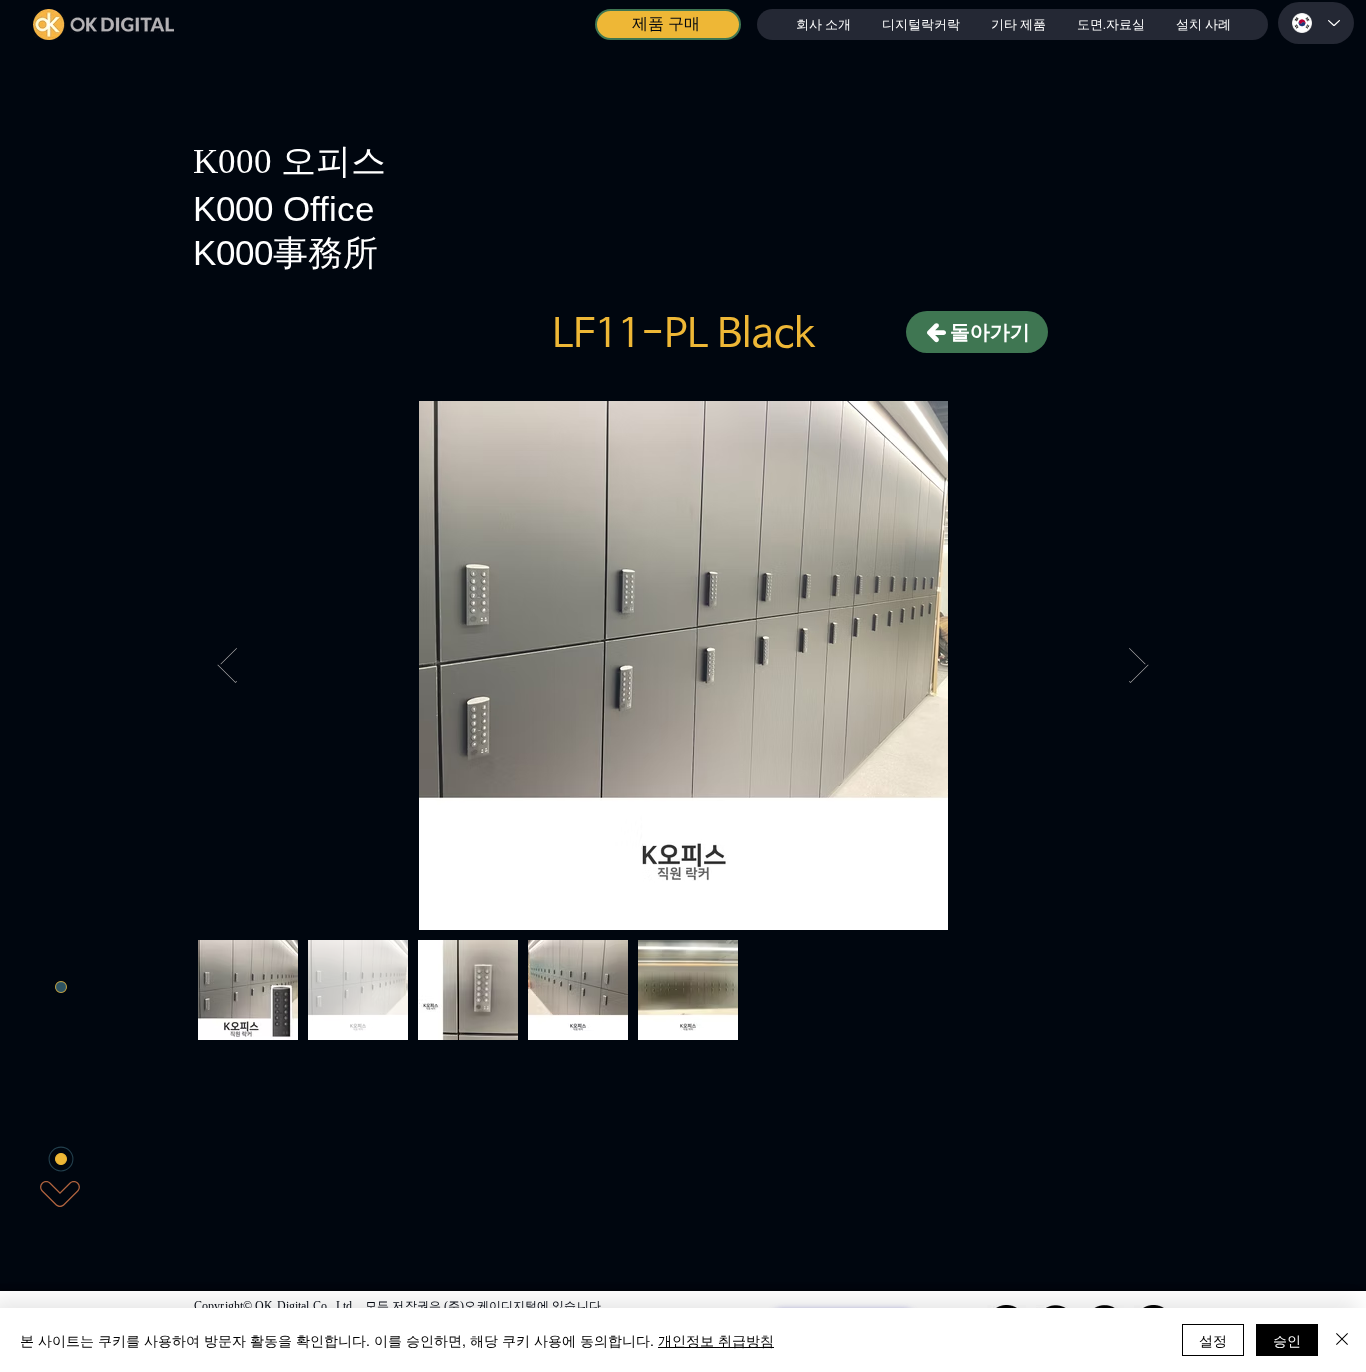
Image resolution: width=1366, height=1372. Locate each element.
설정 (1213, 1340)
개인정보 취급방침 (716, 1340)
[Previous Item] (227, 665)
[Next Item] (1138, 665)
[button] (920, 24)
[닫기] (1342, 1340)
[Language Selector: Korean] (1316, 23)
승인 (1287, 1340)
